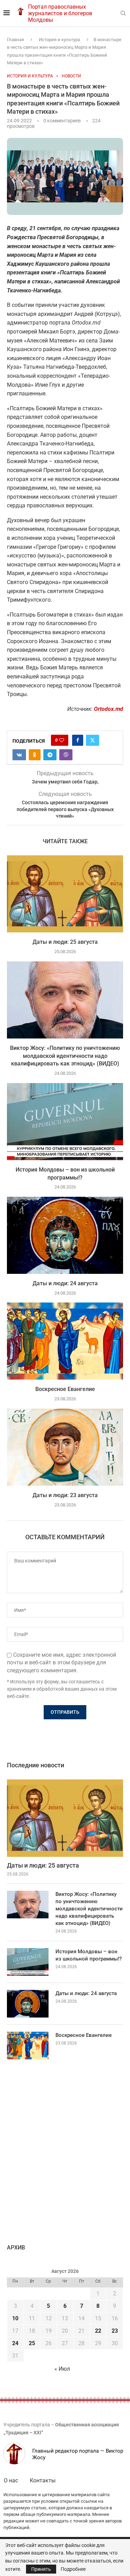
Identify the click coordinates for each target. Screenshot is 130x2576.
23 (115, 2331)
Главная (15, 40)
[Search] (123, 13)
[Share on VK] (19, 755)
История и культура (59, 40)
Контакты (43, 2480)
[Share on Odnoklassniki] (35, 755)
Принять (41, 2569)
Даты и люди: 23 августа (65, 1495)
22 (98, 2331)
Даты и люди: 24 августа (65, 1283)
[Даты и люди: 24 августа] (65, 1235)
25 (32, 2343)
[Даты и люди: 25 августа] (65, 894)
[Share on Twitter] (93, 740)
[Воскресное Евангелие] (65, 1341)
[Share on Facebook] (78, 740)
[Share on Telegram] (50, 755)
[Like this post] (62, 740)
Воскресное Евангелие (65, 1389)
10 (15, 2318)
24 (15, 2343)
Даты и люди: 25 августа (65, 942)
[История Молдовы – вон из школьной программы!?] (65, 1122)
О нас (11, 2480)
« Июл (62, 2369)
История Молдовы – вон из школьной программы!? (89, 1955)
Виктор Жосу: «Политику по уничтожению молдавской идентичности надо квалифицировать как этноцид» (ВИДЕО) (65, 1056)
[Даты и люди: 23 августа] (65, 1447)
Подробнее (73, 2569)
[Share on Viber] (66, 755)
